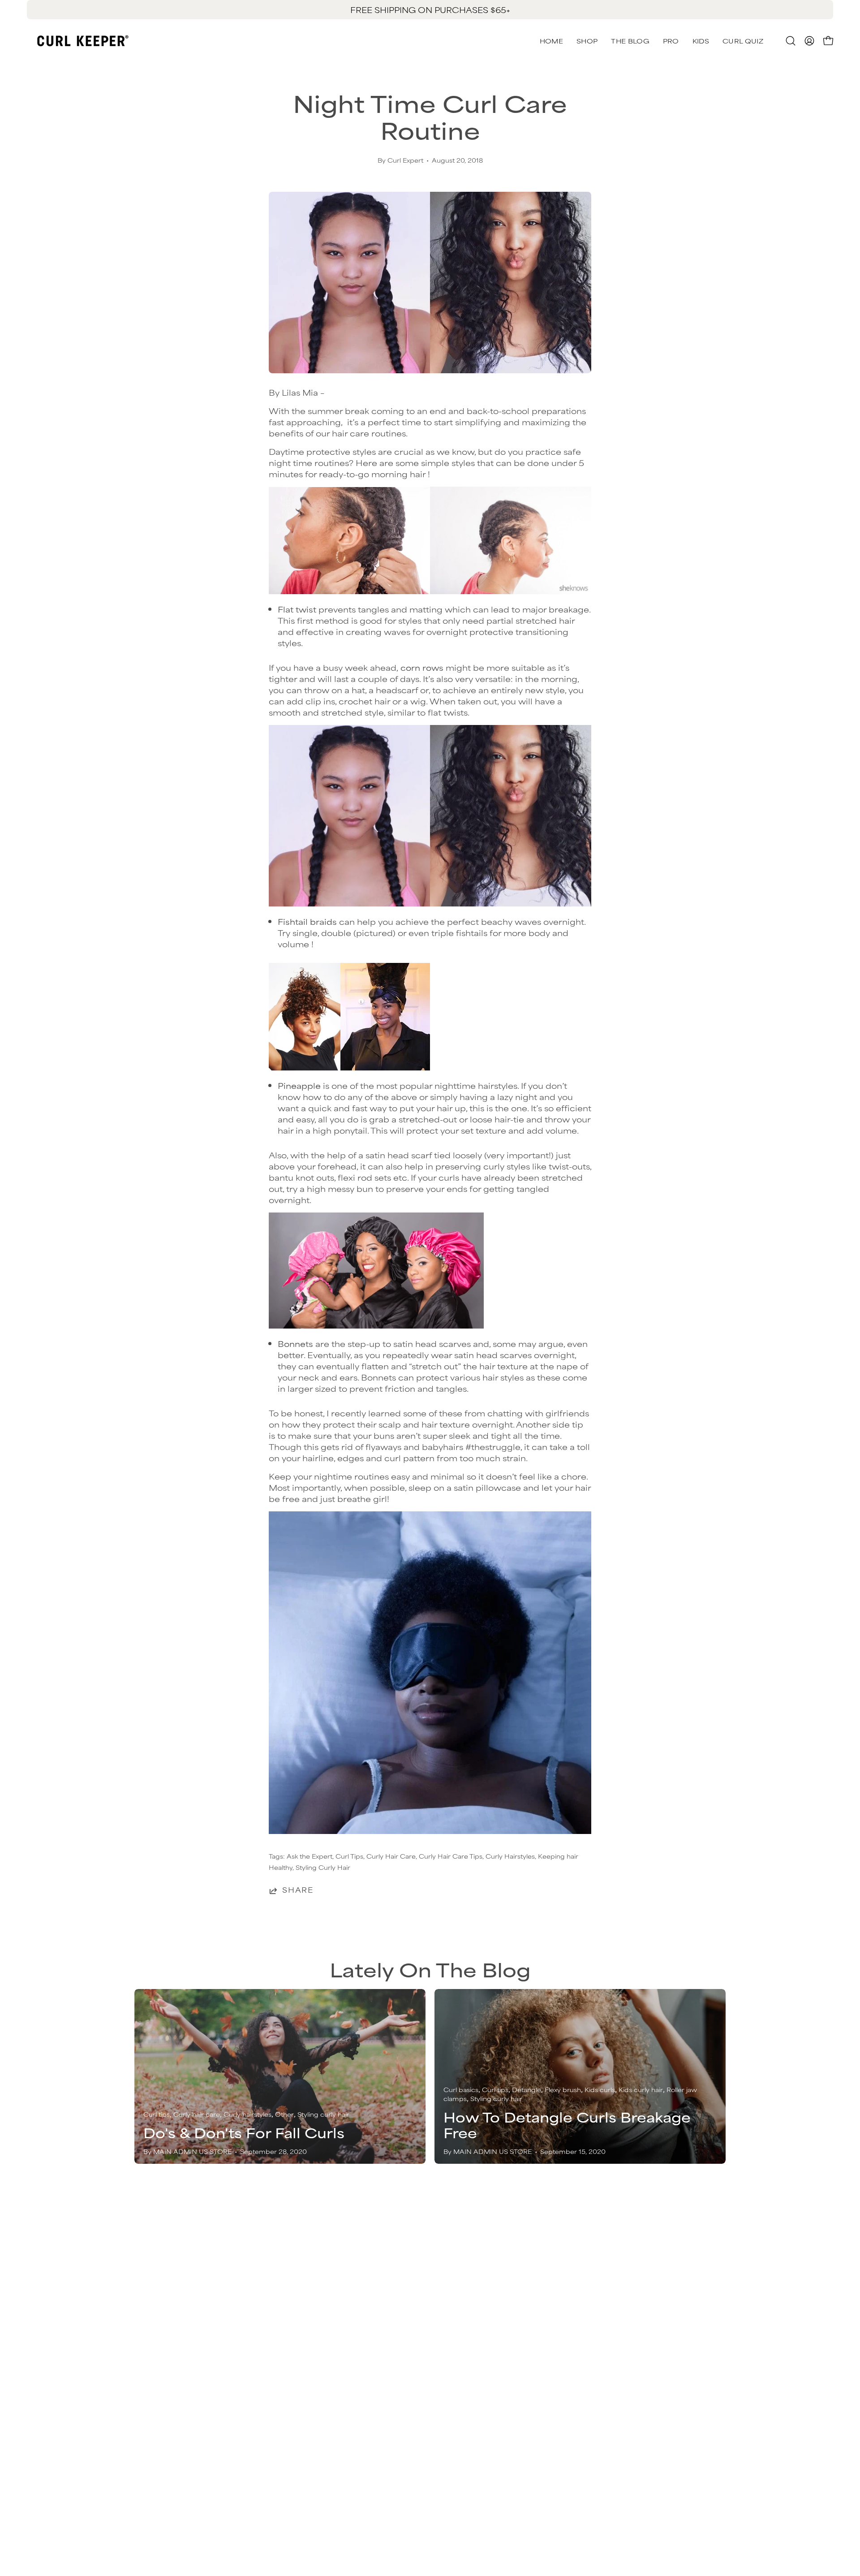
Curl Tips (349, 1856)
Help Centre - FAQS (481, 2308)
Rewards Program (477, 2293)
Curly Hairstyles (510, 1856)
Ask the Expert (310, 1856)
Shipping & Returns (479, 2278)
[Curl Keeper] (83, 41)
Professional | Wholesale (673, 2308)
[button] (743, 41)
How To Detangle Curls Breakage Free (567, 2125)
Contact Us (462, 2264)
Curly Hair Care (391, 1856)
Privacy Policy (651, 2278)
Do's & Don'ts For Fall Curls (244, 2132)
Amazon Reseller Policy (671, 2293)
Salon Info (460, 2323)
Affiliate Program (658, 2323)
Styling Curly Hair (323, 1867)
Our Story (642, 2264)
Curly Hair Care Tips (451, 1856)
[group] (430, 10)
